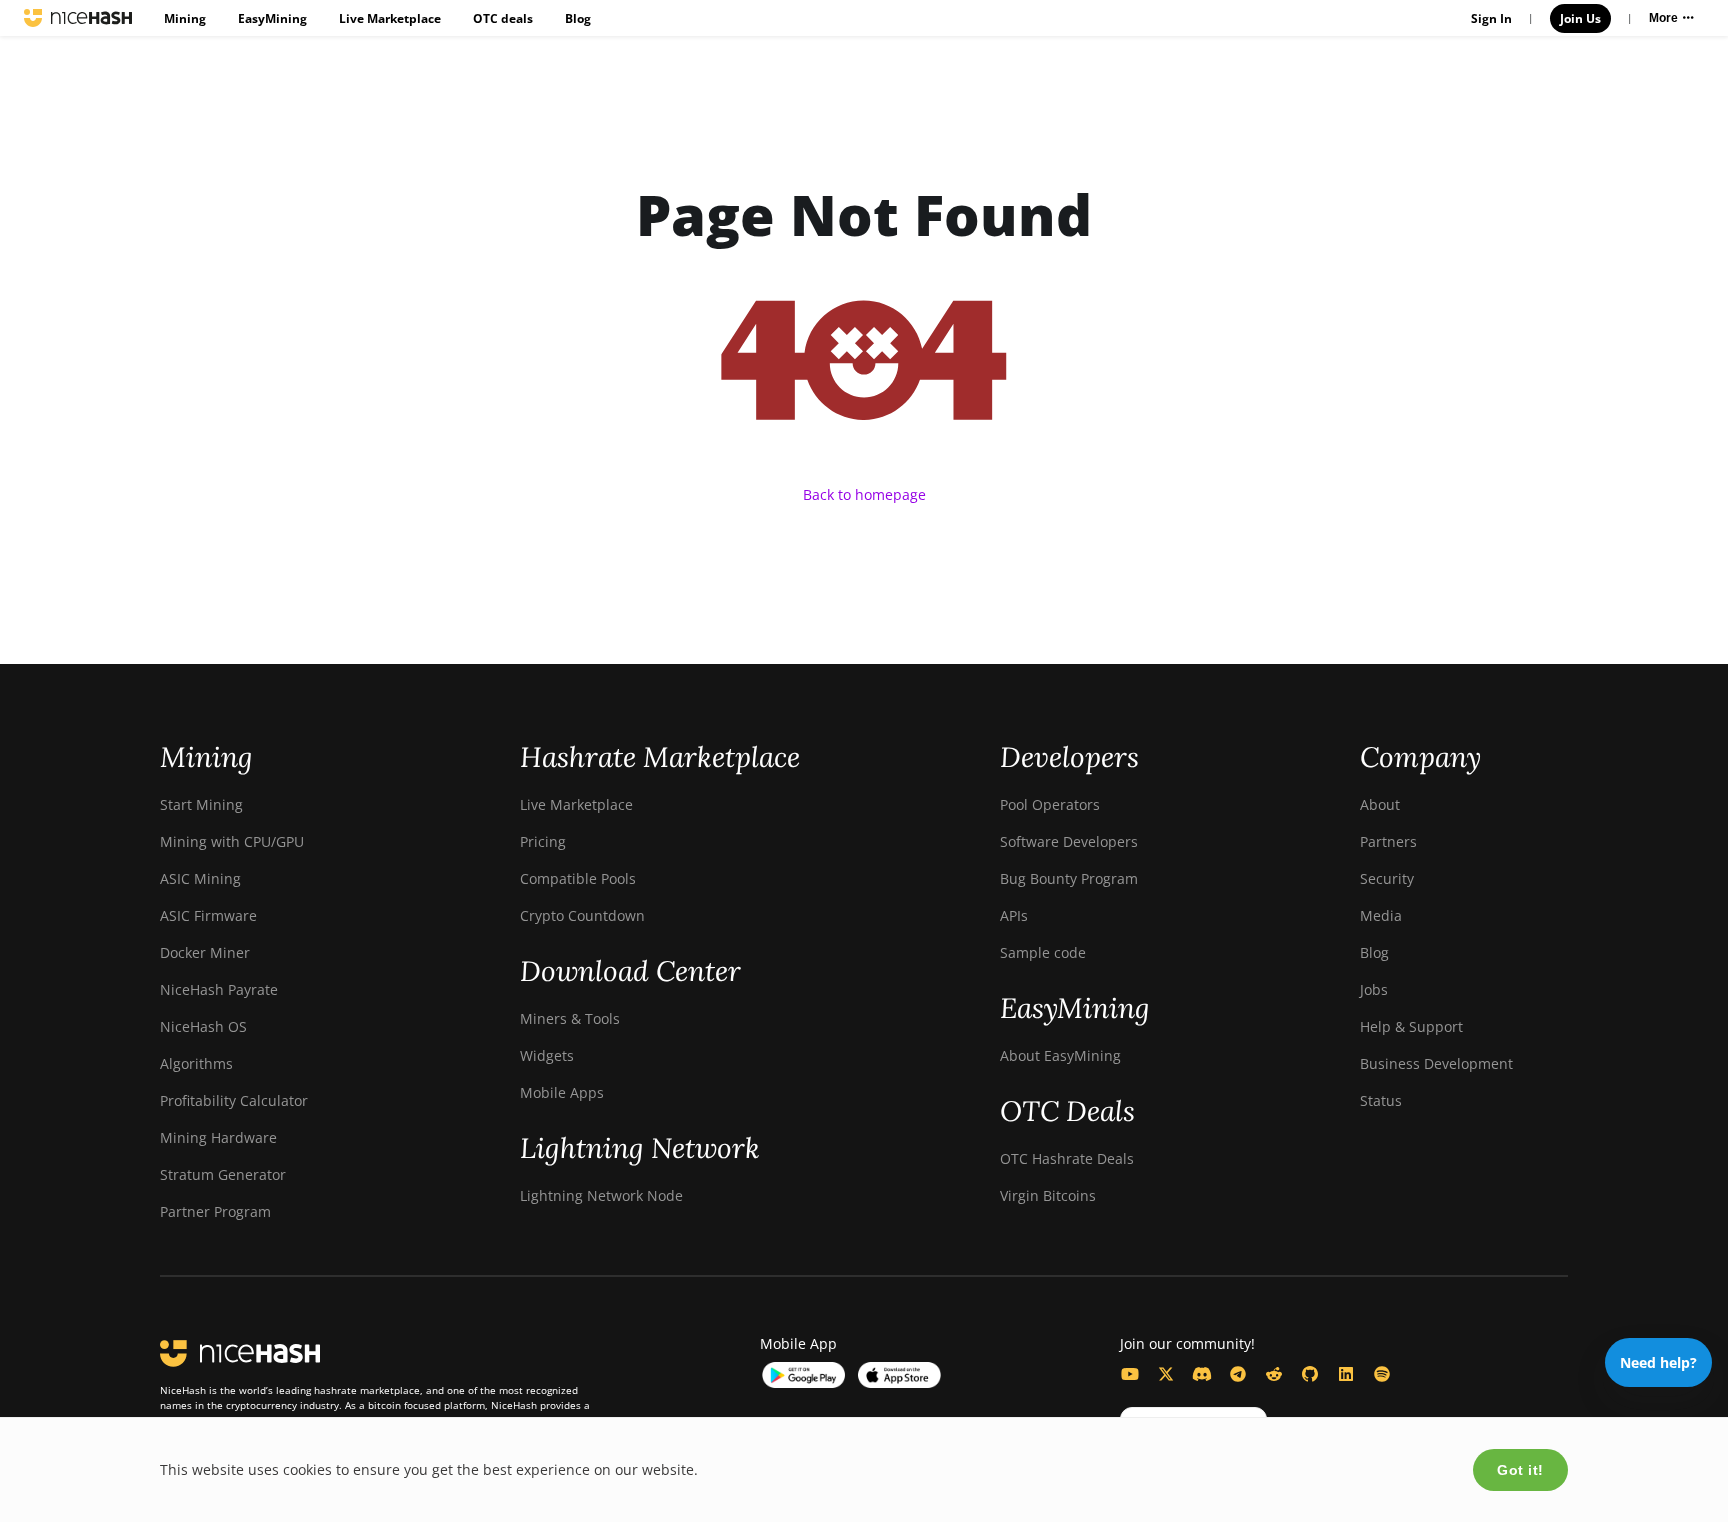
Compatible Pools (578, 878)
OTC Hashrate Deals (1067, 1158)
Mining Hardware (218, 1137)
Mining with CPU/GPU (232, 841)
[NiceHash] (78, 18)
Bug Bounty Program (1069, 878)
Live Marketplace (390, 18)
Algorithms (196, 1063)
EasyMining (272, 18)
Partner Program (215, 1211)
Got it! (1520, 1470)
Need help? (1658, 1362)
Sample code (1043, 952)
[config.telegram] (1238, 1374)
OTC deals (503, 18)
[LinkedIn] (1346, 1374)
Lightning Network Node (601, 1195)
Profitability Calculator (234, 1100)
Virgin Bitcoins (1048, 1195)
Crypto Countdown (582, 915)
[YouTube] (1130, 1374)
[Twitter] (1166, 1374)
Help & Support (1411, 1026)
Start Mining (201, 804)
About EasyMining (1060, 1055)
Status (1381, 1100)
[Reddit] (1274, 1374)
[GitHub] (1310, 1374)
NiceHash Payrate (219, 989)
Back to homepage (864, 494)
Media (1381, 915)
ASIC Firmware (208, 915)
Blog (578, 18)
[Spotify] (1382, 1374)
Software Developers (1069, 841)
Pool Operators (1050, 804)
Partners (1388, 841)
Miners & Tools (570, 1018)
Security (1387, 878)
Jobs (1374, 989)
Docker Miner (205, 952)
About (1380, 804)
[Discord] (1202, 1374)
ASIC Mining (200, 878)
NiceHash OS (203, 1026)
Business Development (1436, 1063)
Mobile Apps (562, 1092)
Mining (185, 18)
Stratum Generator (223, 1174)
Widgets (547, 1055)
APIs (1014, 915)
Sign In (1491, 18)
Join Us (1580, 18)
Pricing (543, 841)
